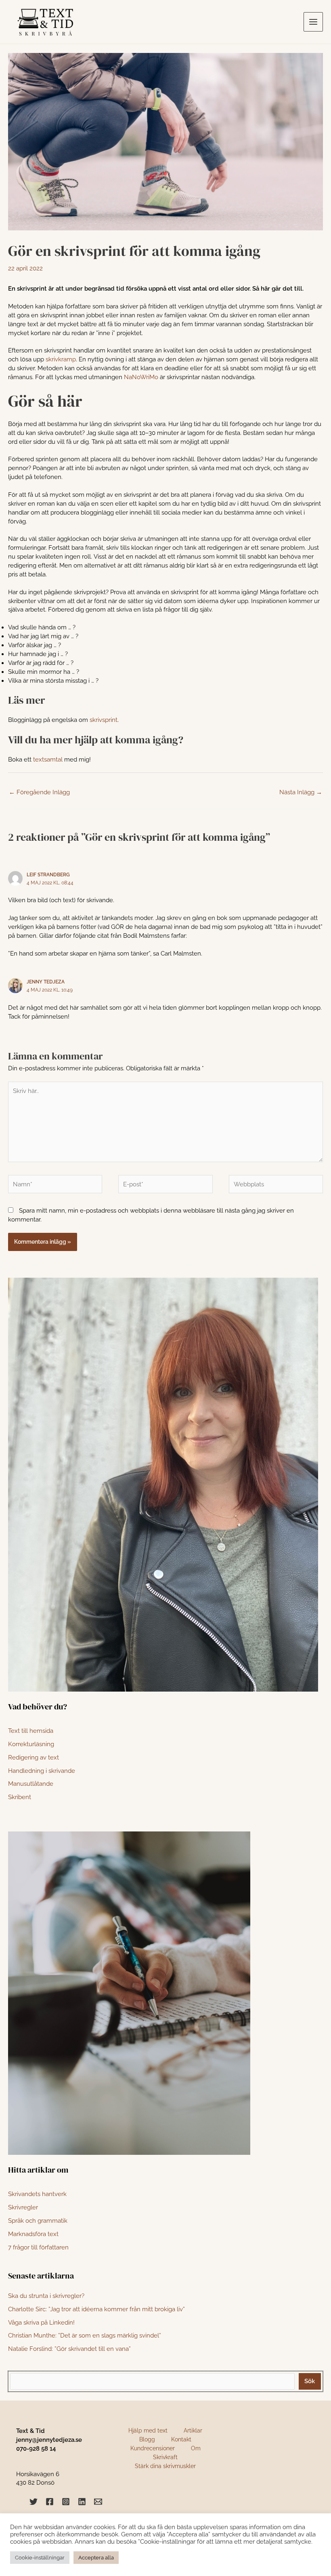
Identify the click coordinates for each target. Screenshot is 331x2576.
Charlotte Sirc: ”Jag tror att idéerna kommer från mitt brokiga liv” (96, 2309)
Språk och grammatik (38, 2221)
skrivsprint (104, 720)
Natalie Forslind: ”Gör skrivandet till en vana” (69, 2349)
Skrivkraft (165, 2457)
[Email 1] (98, 2502)
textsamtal (48, 759)
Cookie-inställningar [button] (40, 2558)
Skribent (20, 1797)
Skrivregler (23, 2207)
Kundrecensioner (153, 2448)
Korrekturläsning (31, 1744)
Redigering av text (34, 1757)
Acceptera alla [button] (96, 2558)
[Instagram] (66, 2502)
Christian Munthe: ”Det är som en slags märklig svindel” (85, 2335)
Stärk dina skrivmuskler (165, 2466)
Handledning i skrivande (42, 1771)
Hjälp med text (148, 2430)
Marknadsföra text (33, 2234)
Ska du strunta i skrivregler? (46, 2296)
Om (196, 2448)
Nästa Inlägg (301, 792)
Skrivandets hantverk (37, 2194)
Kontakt (181, 2439)
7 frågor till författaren (38, 2247)
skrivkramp (61, 359)
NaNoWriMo (141, 377)
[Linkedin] (82, 2502)
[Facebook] (50, 2502)
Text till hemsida (31, 1731)
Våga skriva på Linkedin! (41, 2322)
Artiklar (193, 2430)
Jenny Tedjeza (46, 982)
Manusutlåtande (31, 1784)
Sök (310, 2381)
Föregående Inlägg (39, 792)
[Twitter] (34, 2502)
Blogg (147, 2439)
